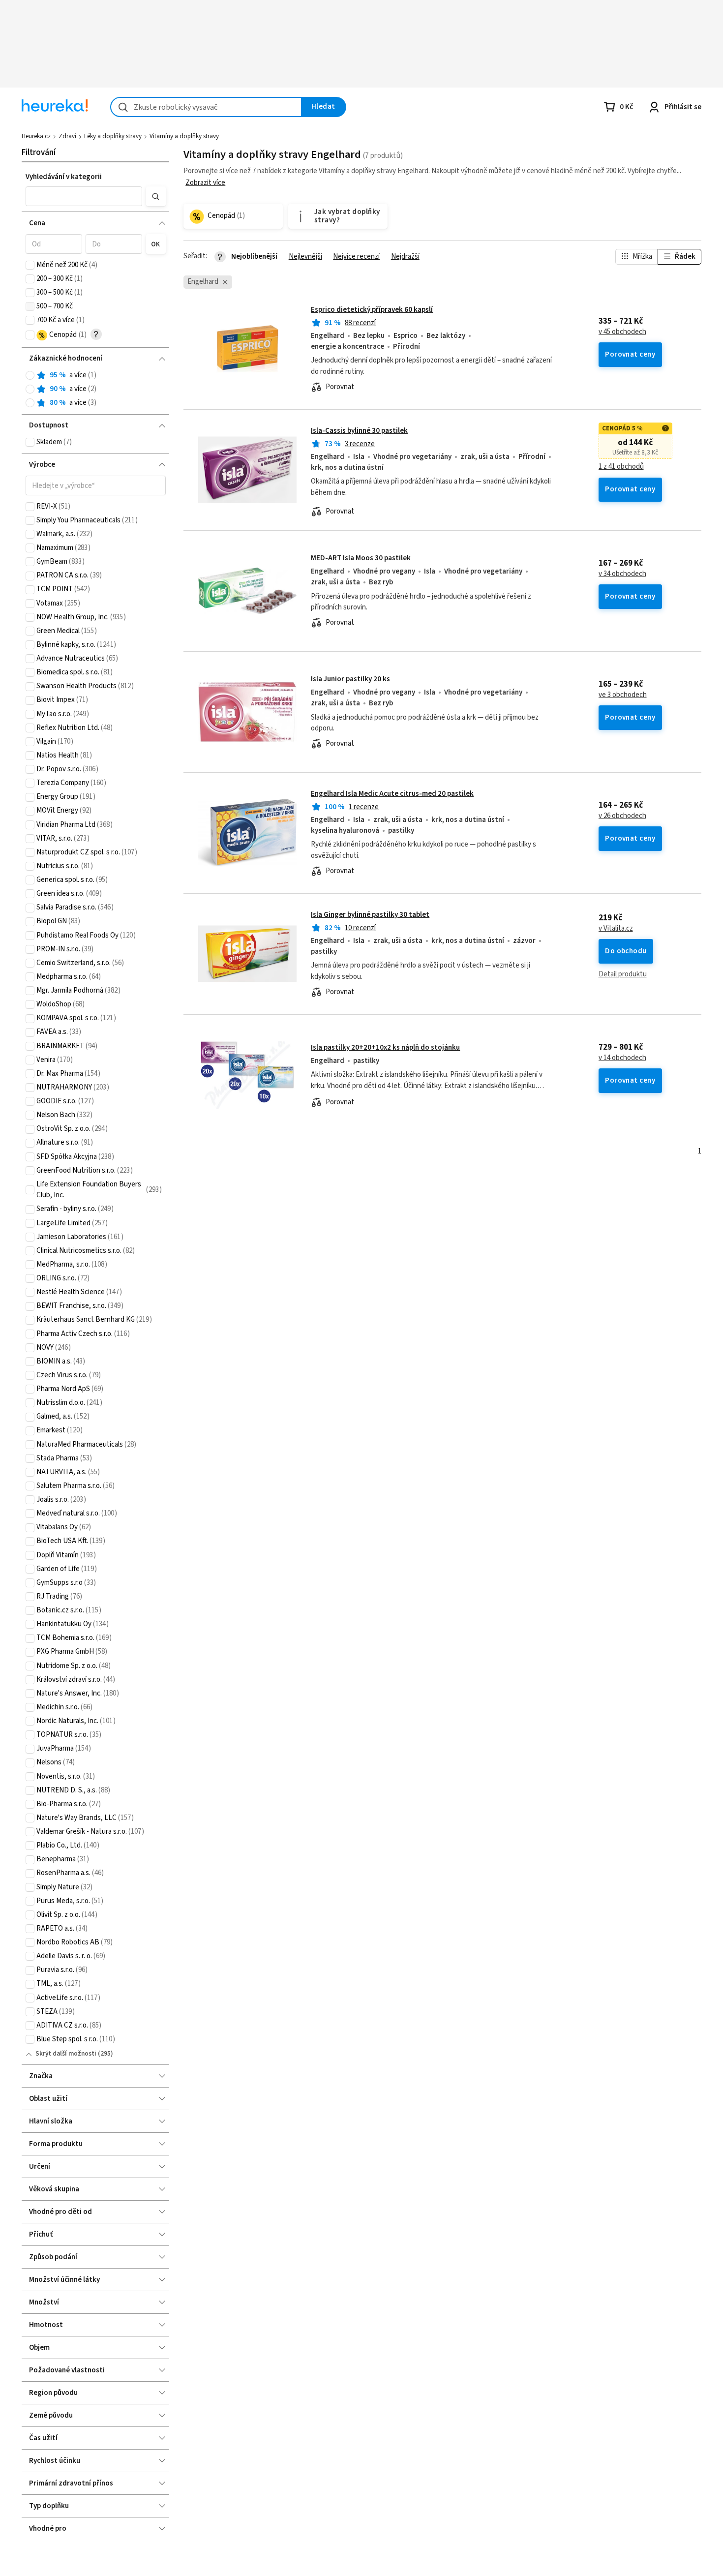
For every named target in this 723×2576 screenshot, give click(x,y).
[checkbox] (30, 265)
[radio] (30, 375)
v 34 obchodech (622, 574)
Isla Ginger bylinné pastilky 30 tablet (370, 915)
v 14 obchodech (622, 1058)
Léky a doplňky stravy (113, 136)
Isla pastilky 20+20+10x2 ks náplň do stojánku (385, 1047)
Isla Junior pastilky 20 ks (350, 679)
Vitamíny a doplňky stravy (184, 136)
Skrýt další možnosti (66, 2054)
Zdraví (67, 136)
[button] (84, 196)
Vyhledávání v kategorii (64, 177)
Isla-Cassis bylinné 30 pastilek (359, 431)
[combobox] (206, 107)
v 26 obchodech (622, 816)
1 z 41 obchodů (621, 467)
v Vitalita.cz (616, 929)
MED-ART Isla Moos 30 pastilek (361, 558)
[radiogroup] (96, 389)
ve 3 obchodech (623, 695)
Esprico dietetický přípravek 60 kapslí (372, 310)
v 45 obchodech (622, 332)
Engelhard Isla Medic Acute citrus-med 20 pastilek (392, 794)
